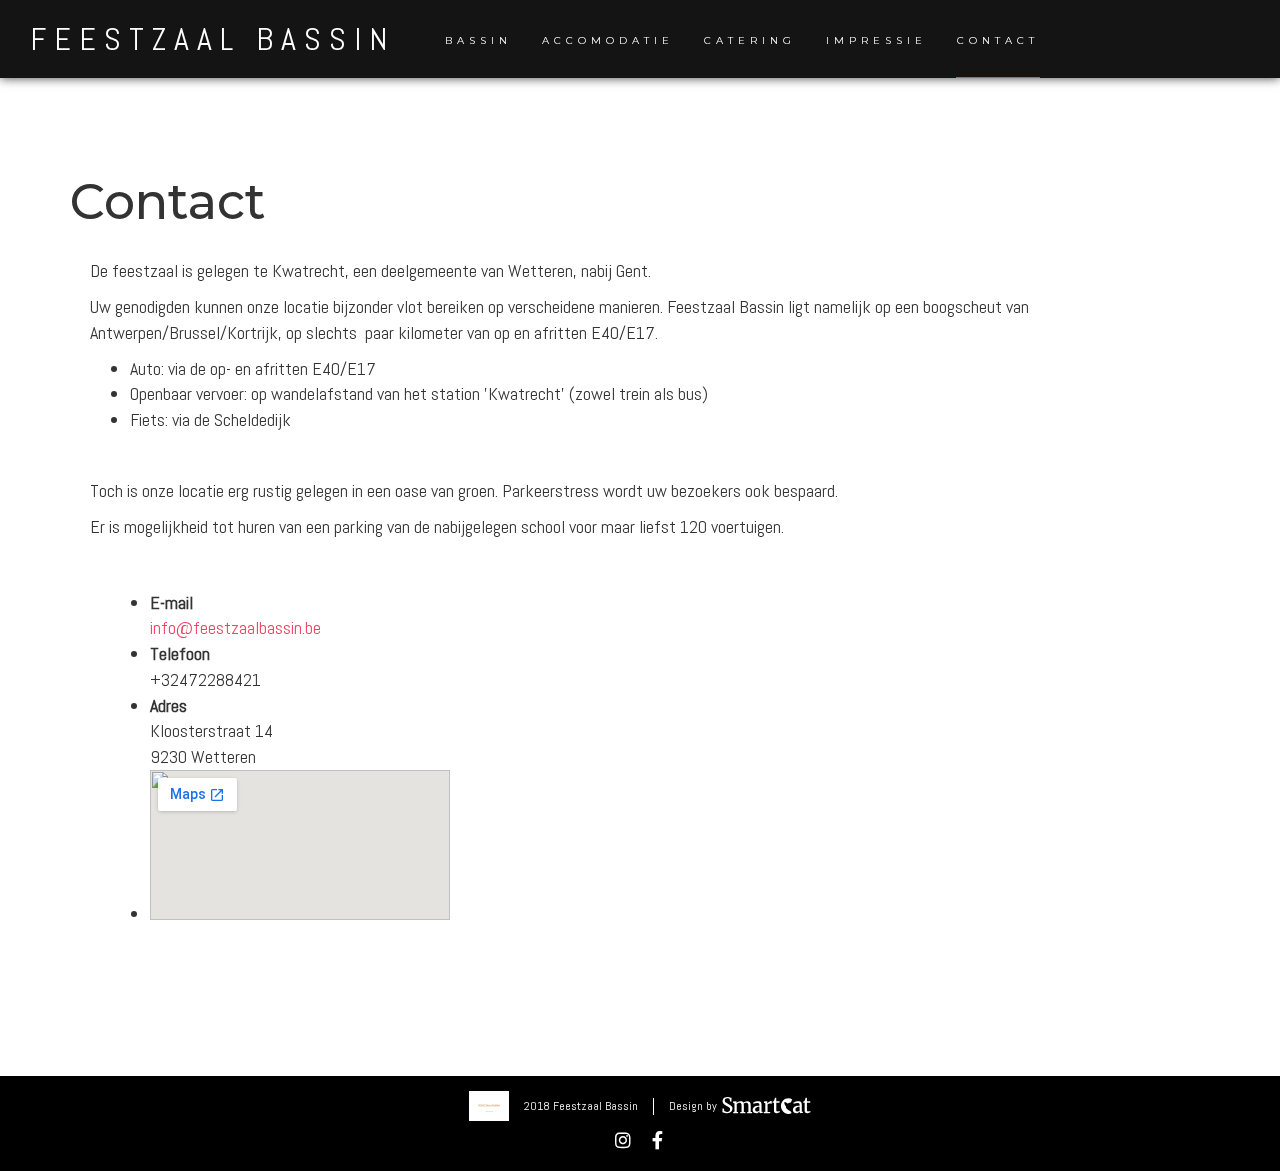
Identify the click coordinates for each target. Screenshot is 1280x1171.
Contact (998, 40)
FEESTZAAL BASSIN (212, 39)
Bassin (478, 40)
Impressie (876, 40)
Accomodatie (608, 40)
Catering (750, 40)
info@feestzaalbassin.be (235, 627)
